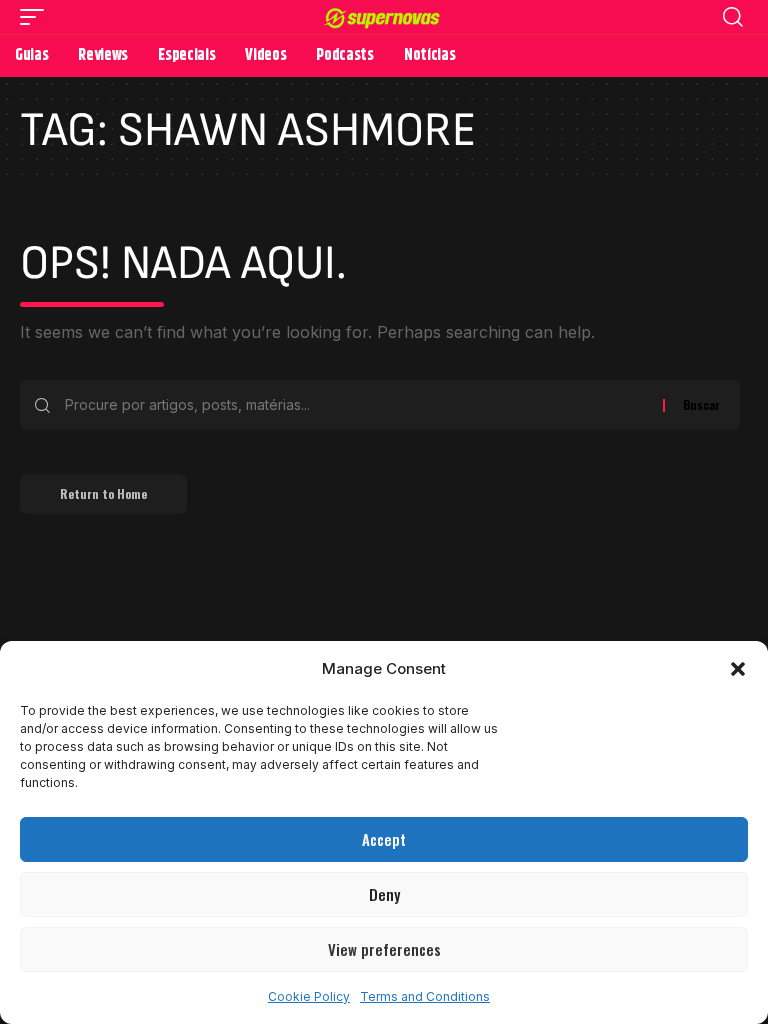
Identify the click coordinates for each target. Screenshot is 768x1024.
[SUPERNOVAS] (384, 16)
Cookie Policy (309, 996)
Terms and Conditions (425, 996)
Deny (384, 894)
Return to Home (103, 493)
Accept (384, 839)
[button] (738, 669)
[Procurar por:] (356, 405)
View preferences (384, 949)
